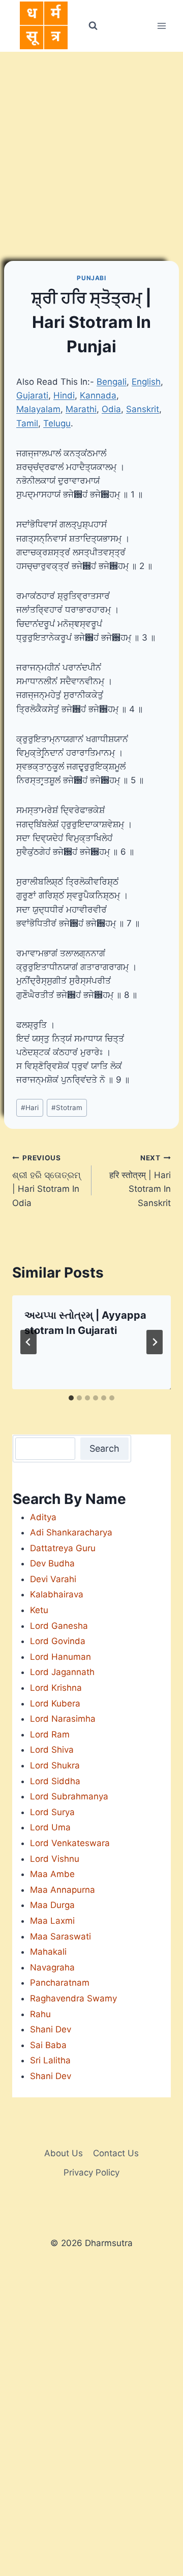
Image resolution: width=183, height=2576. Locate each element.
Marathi (81, 409)
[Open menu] (161, 26)
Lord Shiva (52, 1750)
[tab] (71, 1398)
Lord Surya (52, 1812)
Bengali (112, 382)
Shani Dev (51, 2029)
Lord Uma (50, 1827)
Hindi (64, 395)
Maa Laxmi (52, 1921)
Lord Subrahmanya (69, 1796)
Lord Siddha (55, 1781)
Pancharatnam (60, 1983)
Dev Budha (52, 1563)
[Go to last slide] (28, 1342)
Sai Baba (48, 2045)
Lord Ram (50, 1734)
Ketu (39, 1610)
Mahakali (48, 1952)
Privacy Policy (91, 2172)
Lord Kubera (55, 1703)
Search (104, 1448)
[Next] (155, 1342)
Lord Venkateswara (70, 1843)
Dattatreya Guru (63, 1548)
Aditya (43, 1517)
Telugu (57, 423)
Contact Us (116, 2153)
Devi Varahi (53, 1579)
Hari (30, 1108)
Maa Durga (52, 1905)
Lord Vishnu (55, 1859)
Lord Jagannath (62, 1672)
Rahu (40, 2014)
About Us (64, 2153)
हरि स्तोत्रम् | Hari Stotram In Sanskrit (140, 1181)
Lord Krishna (56, 1688)
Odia (111, 409)
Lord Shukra (55, 1765)
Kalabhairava (57, 1594)
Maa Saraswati (60, 1936)
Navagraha (52, 1967)
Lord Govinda (58, 1641)
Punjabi (91, 278)
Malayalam (38, 409)
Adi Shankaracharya (71, 1532)
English (146, 382)
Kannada (98, 395)
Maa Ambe (52, 1874)
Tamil (27, 423)
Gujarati (32, 395)
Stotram (67, 1108)
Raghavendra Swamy (73, 1998)
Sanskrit (143, 409)
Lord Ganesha (59, 1626)
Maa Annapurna (63, 1890)
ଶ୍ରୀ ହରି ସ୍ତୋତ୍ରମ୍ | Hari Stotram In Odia (47, 1181)
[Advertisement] (91, 148)
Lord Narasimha (63, 1719)
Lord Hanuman (60, 1657)
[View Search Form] (93, 26)
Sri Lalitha (50, 2060)
